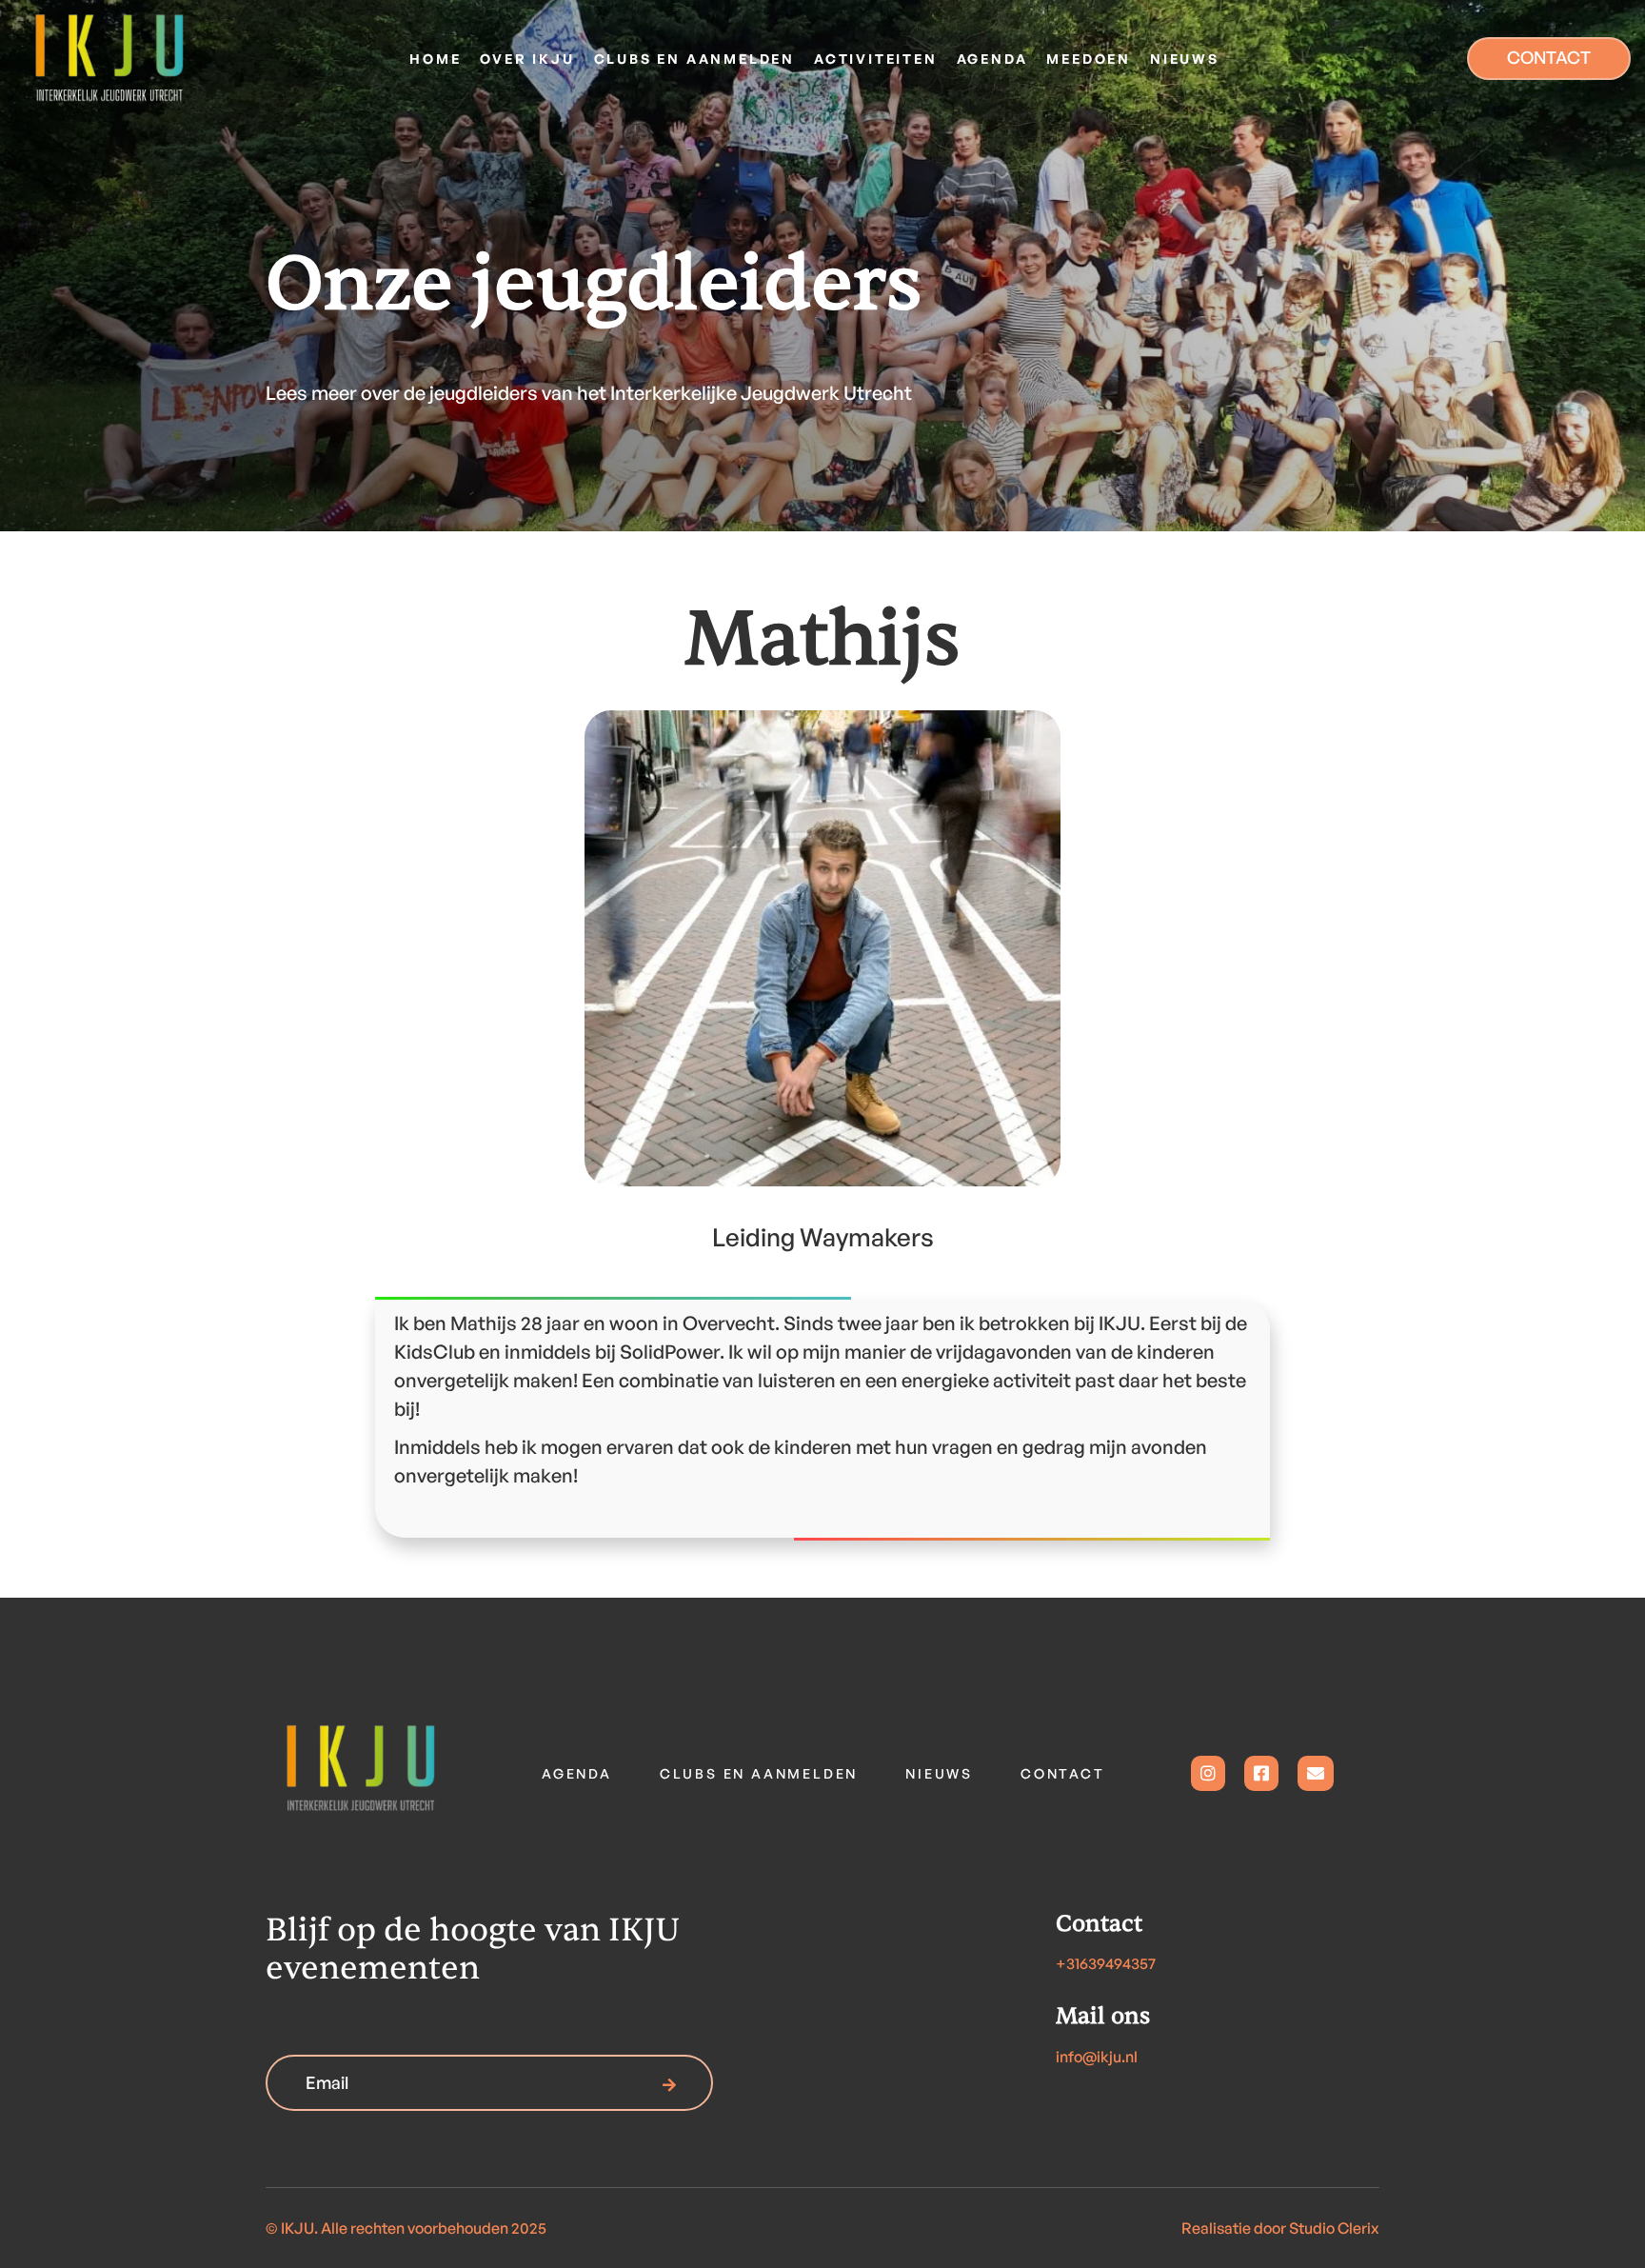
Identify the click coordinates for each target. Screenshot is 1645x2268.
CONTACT (1549, 57)
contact (1063, 1773)
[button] (527, 59)
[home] (152, 58)
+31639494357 (1106, 1963)
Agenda (577, 1773)
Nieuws (939, 1773)
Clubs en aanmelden (759, 1773)
